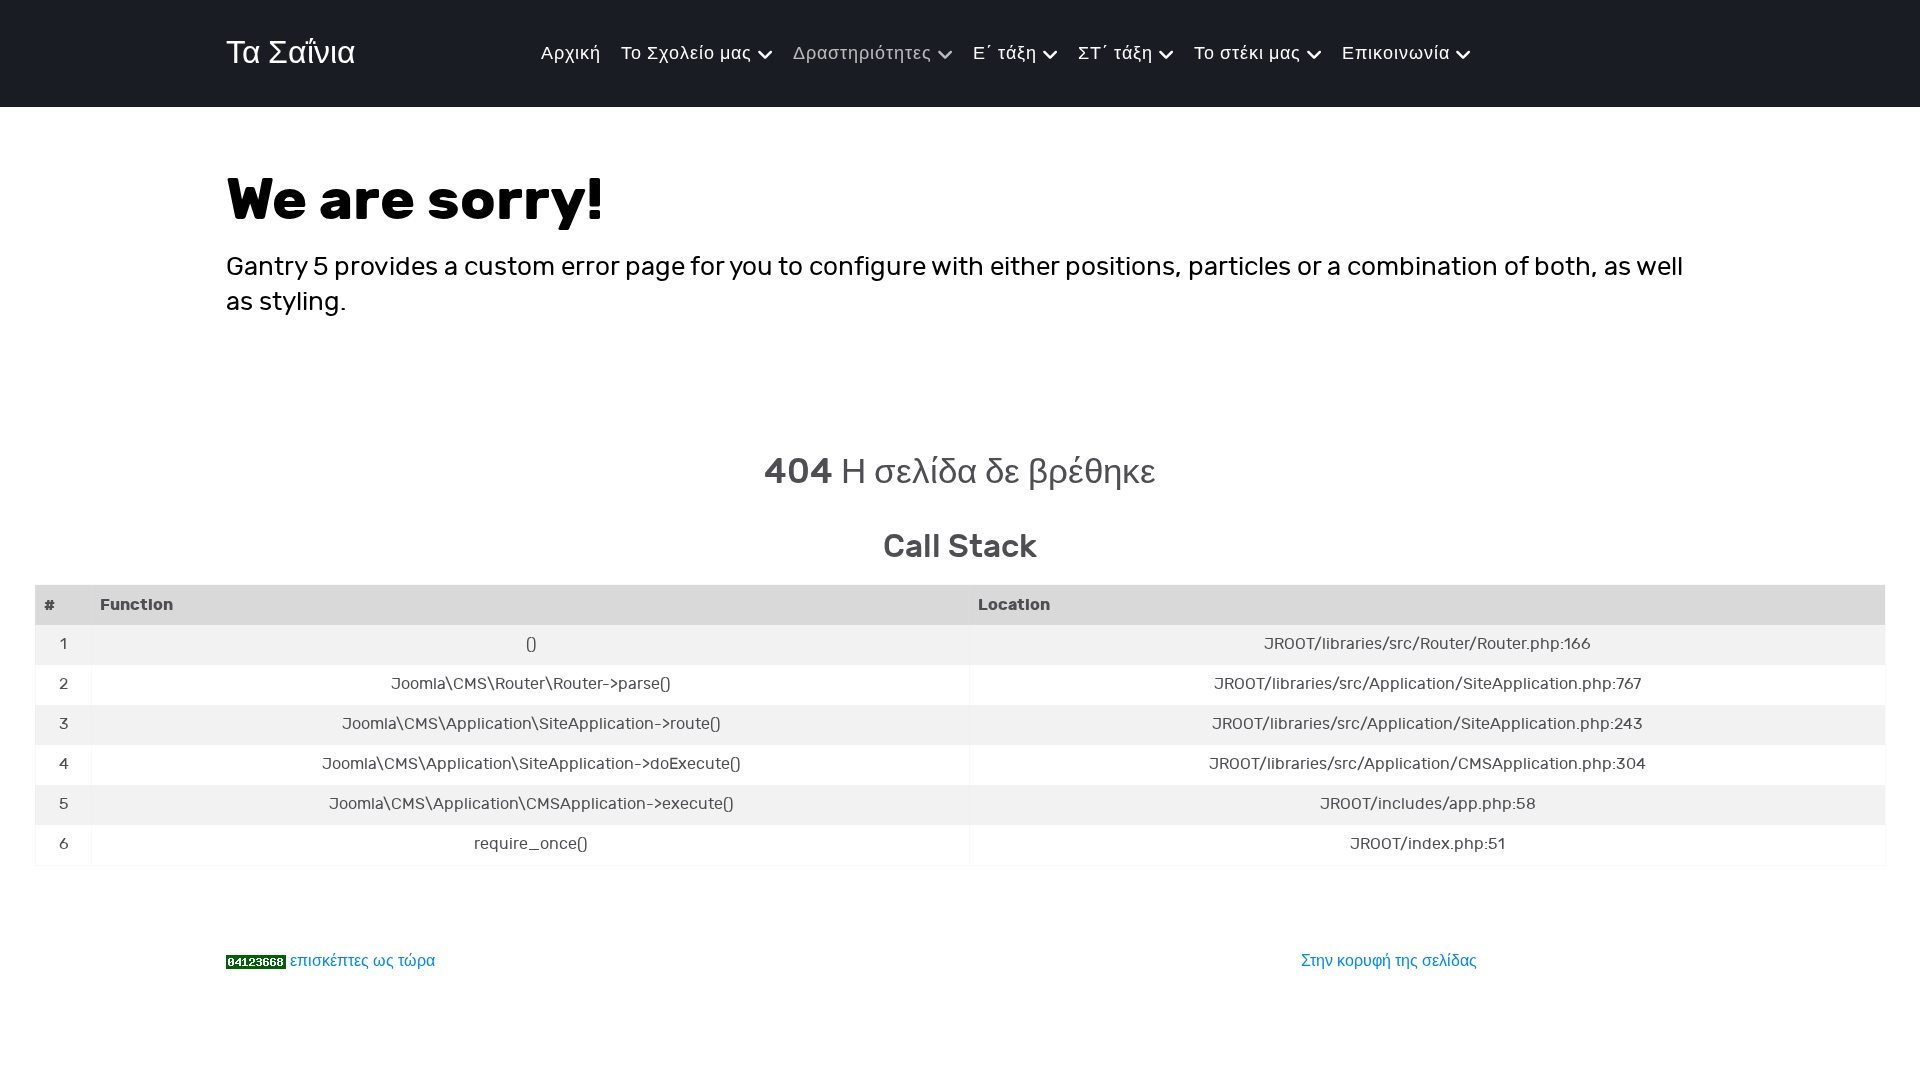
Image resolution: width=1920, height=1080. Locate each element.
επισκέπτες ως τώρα (362, 961)
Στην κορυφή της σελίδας (1389, 961)
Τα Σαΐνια (291, 53)
